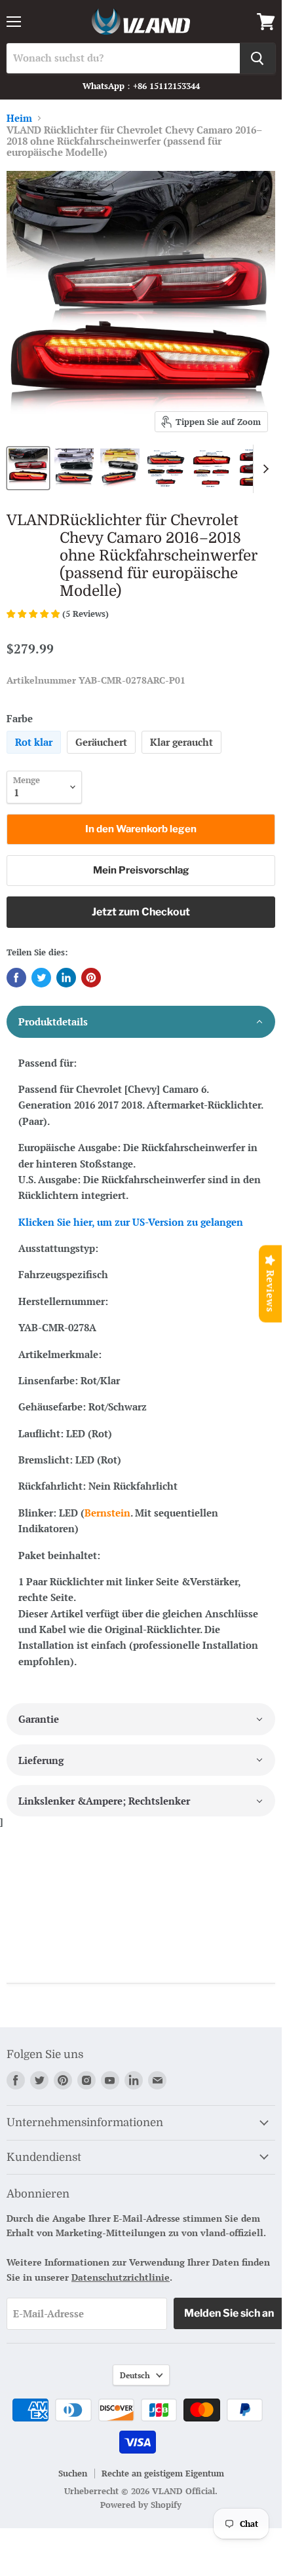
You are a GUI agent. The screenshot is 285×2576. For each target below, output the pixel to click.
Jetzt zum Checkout (141, 912)
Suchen (73, 2473)
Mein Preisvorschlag (141, 870)
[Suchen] (257, 58)
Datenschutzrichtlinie (121, 2277)
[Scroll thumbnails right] (263, 469)
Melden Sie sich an (229, 2313)
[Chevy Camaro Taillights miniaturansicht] (28, 468)
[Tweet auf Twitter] (41, 978)
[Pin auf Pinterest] (91, 978)
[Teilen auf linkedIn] (66, 978)
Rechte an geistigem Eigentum (163, 2473)
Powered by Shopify (141, 2505)
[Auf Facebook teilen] (16, 978)
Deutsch (135, 2375)
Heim (19, 118)
